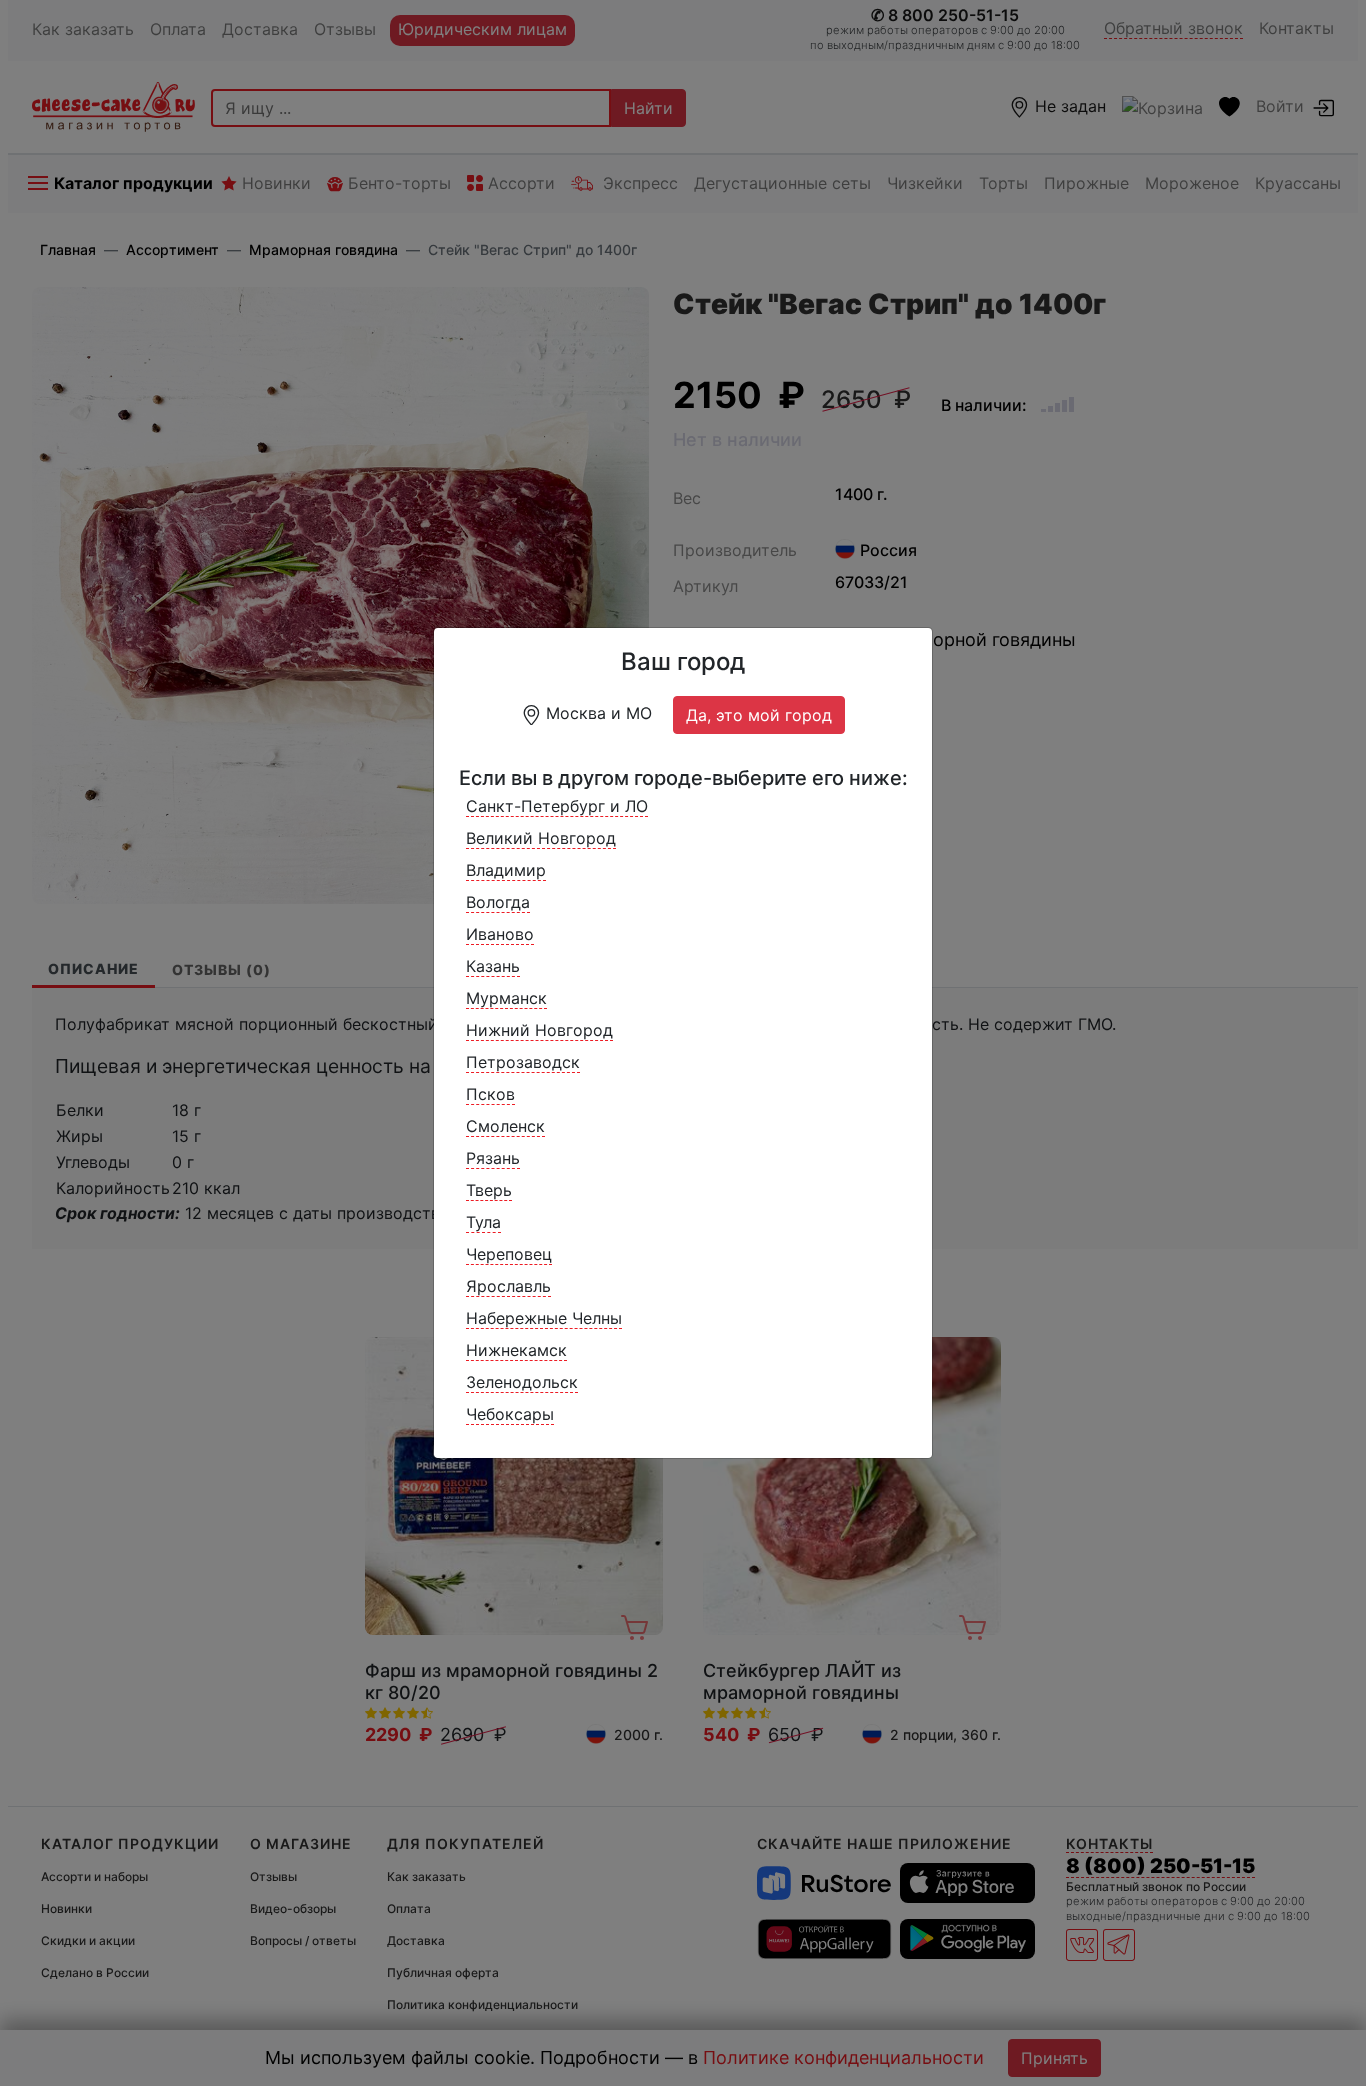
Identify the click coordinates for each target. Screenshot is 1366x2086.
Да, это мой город (759, 715)
